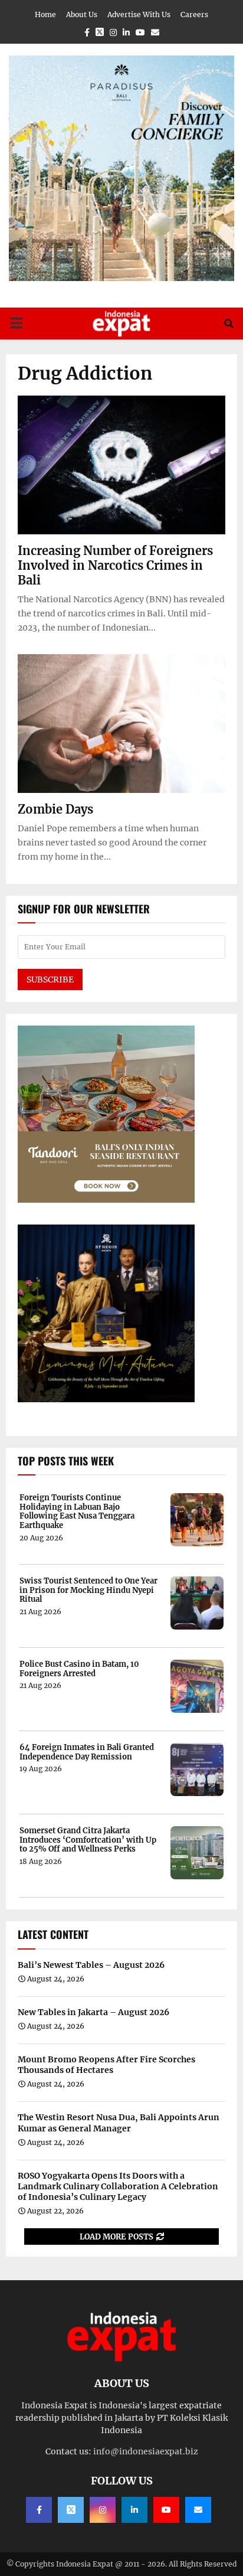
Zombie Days (55, 809)
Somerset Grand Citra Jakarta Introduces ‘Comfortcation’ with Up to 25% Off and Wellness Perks (88, 1840)
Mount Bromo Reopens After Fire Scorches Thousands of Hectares (106, 2065)
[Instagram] (103, 2510)
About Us (82, 14)
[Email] (198, 2510)
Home (45, 14)
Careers (194, 14)
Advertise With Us (139, 14)
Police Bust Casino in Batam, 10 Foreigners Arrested (79, 1669)
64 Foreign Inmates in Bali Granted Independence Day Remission (87, 1752)
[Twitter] (71, 2510)
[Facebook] (39, 2510)
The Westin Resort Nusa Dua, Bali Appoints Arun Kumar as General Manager (119, 2123)
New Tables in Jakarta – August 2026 (93, 2012)
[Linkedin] (134, 2510)
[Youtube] (166, 2510)
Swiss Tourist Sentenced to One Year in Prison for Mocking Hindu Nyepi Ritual (88, 1590)
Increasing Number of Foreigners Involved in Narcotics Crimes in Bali (115, 565)
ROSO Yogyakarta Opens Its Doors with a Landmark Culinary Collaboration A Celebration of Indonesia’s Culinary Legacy (118, 2186)
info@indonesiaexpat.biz (146, 2451)
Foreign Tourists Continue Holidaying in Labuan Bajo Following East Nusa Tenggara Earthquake (77, 1511)
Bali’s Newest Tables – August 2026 (91, 1965)
